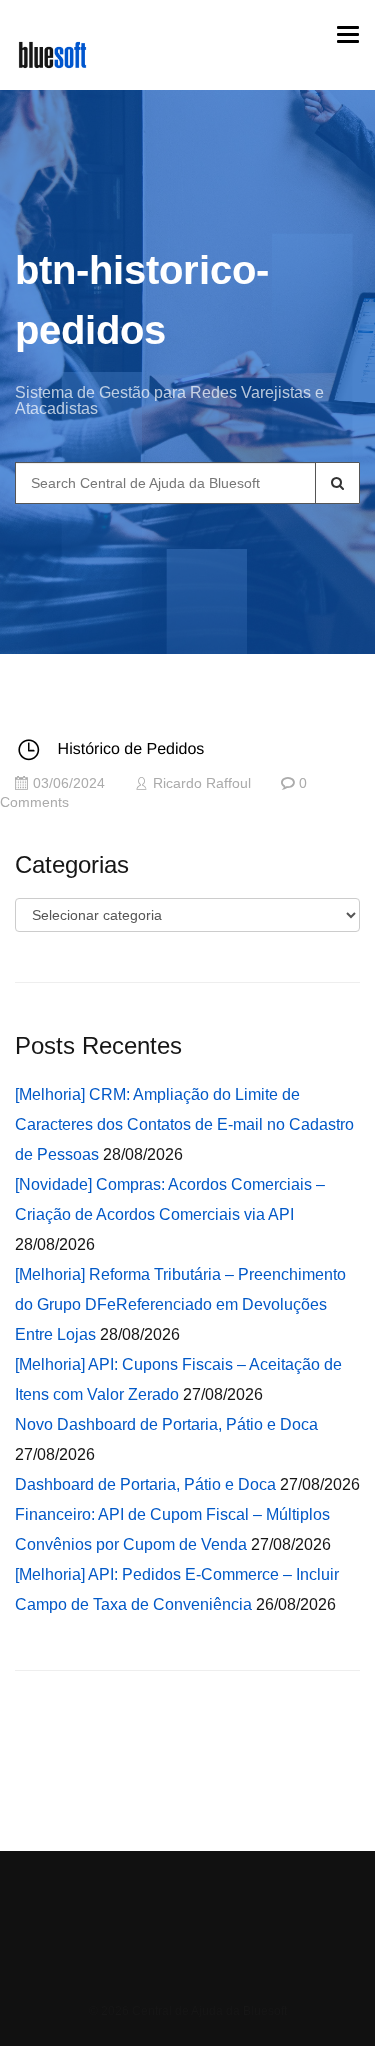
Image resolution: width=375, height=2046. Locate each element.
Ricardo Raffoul (202, 783)
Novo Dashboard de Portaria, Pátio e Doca (166, 1424)
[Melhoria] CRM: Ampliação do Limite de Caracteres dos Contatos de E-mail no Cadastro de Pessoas (184, 1124)
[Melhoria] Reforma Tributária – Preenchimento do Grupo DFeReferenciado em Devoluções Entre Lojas (180, 1304)
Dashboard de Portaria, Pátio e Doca (145, 1484)
